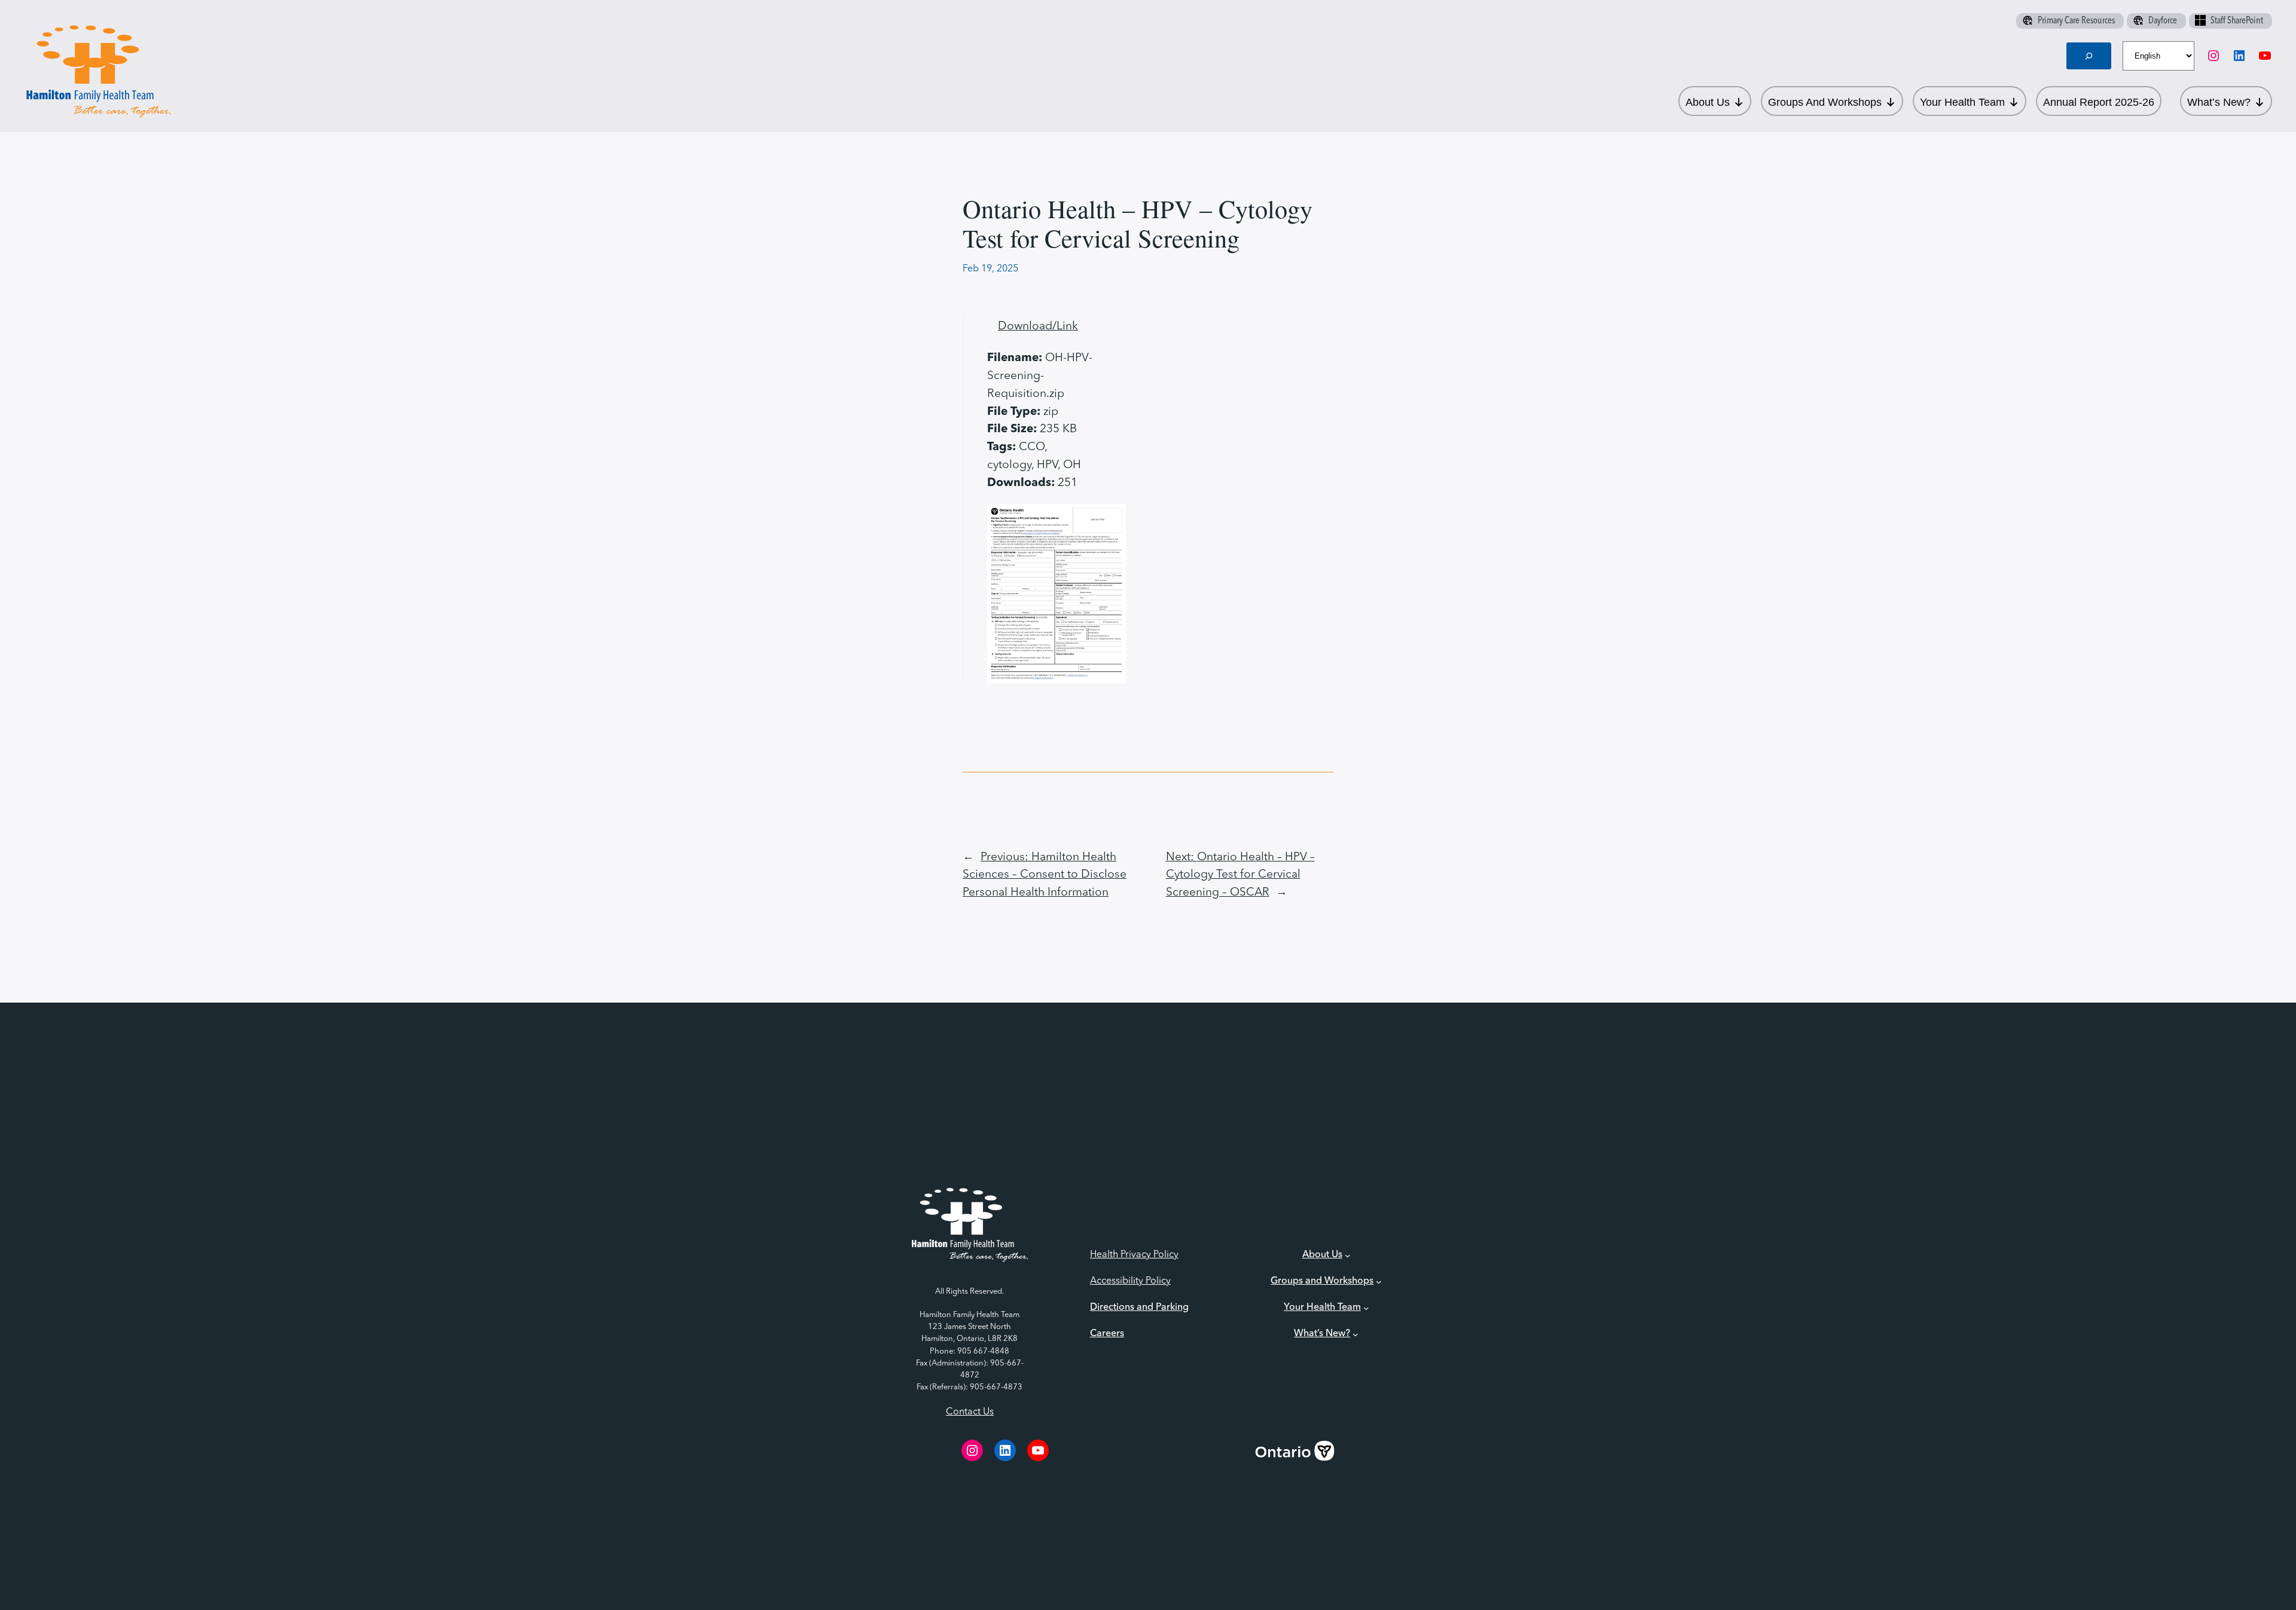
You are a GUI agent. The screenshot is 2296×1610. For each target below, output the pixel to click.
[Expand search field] (2089, 56)
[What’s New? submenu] (1355, 1334)
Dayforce (2163, 21)
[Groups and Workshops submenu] (1379, 1282)
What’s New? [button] (2219, 102)
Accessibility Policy (1130, 1281)
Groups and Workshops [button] (1825, 102)
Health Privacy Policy (1134, 1255)
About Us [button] (1708, 102)
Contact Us (970, 1412)
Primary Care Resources (2076, 21)
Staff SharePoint (2237, 21)
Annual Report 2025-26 (2099, 102)
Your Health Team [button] (1962, 102)
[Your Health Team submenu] (1366, 1308)
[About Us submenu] (1348, 1255)
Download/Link (1038, 326)
